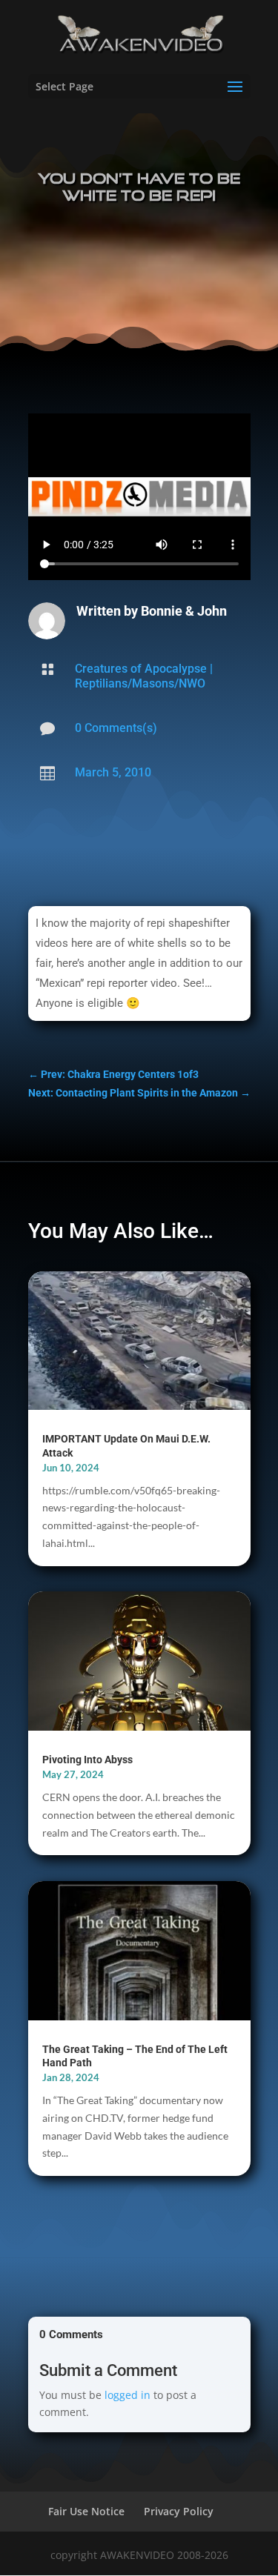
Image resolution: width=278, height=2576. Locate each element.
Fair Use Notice (86, 2511)
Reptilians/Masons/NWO (140, 683)
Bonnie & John (184, 611)
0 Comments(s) (116, 728)
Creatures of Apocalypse (141, 669)
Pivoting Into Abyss (87, 1760)
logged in (128, 2395)
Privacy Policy (179, 2511)
